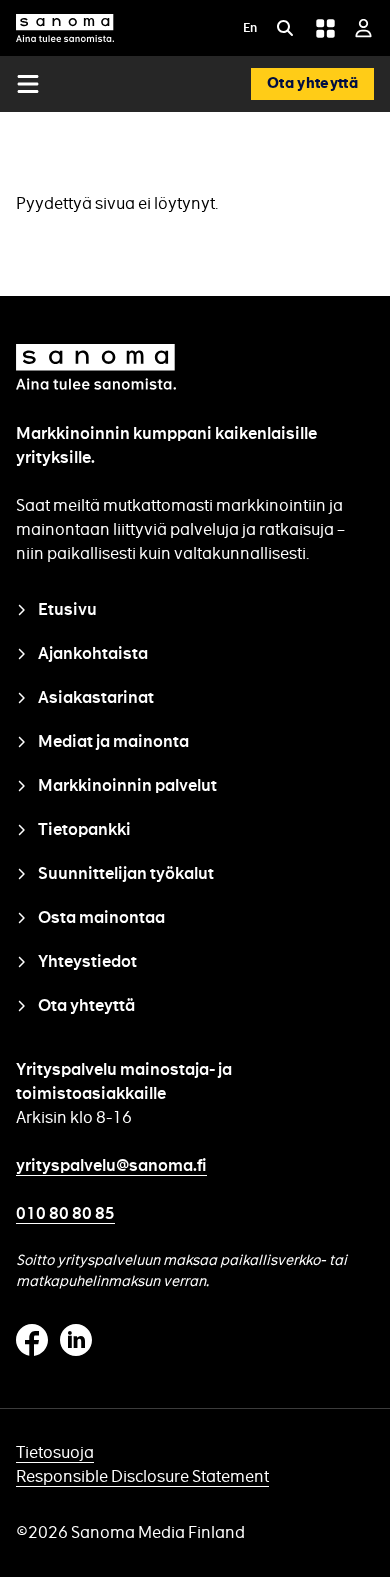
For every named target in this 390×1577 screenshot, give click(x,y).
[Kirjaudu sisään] (363, 28)
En (250, 29)
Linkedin (76, 1340)
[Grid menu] (325, 28)
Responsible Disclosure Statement (142, 1476)
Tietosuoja (55, 1452)
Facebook (32, 1340)
